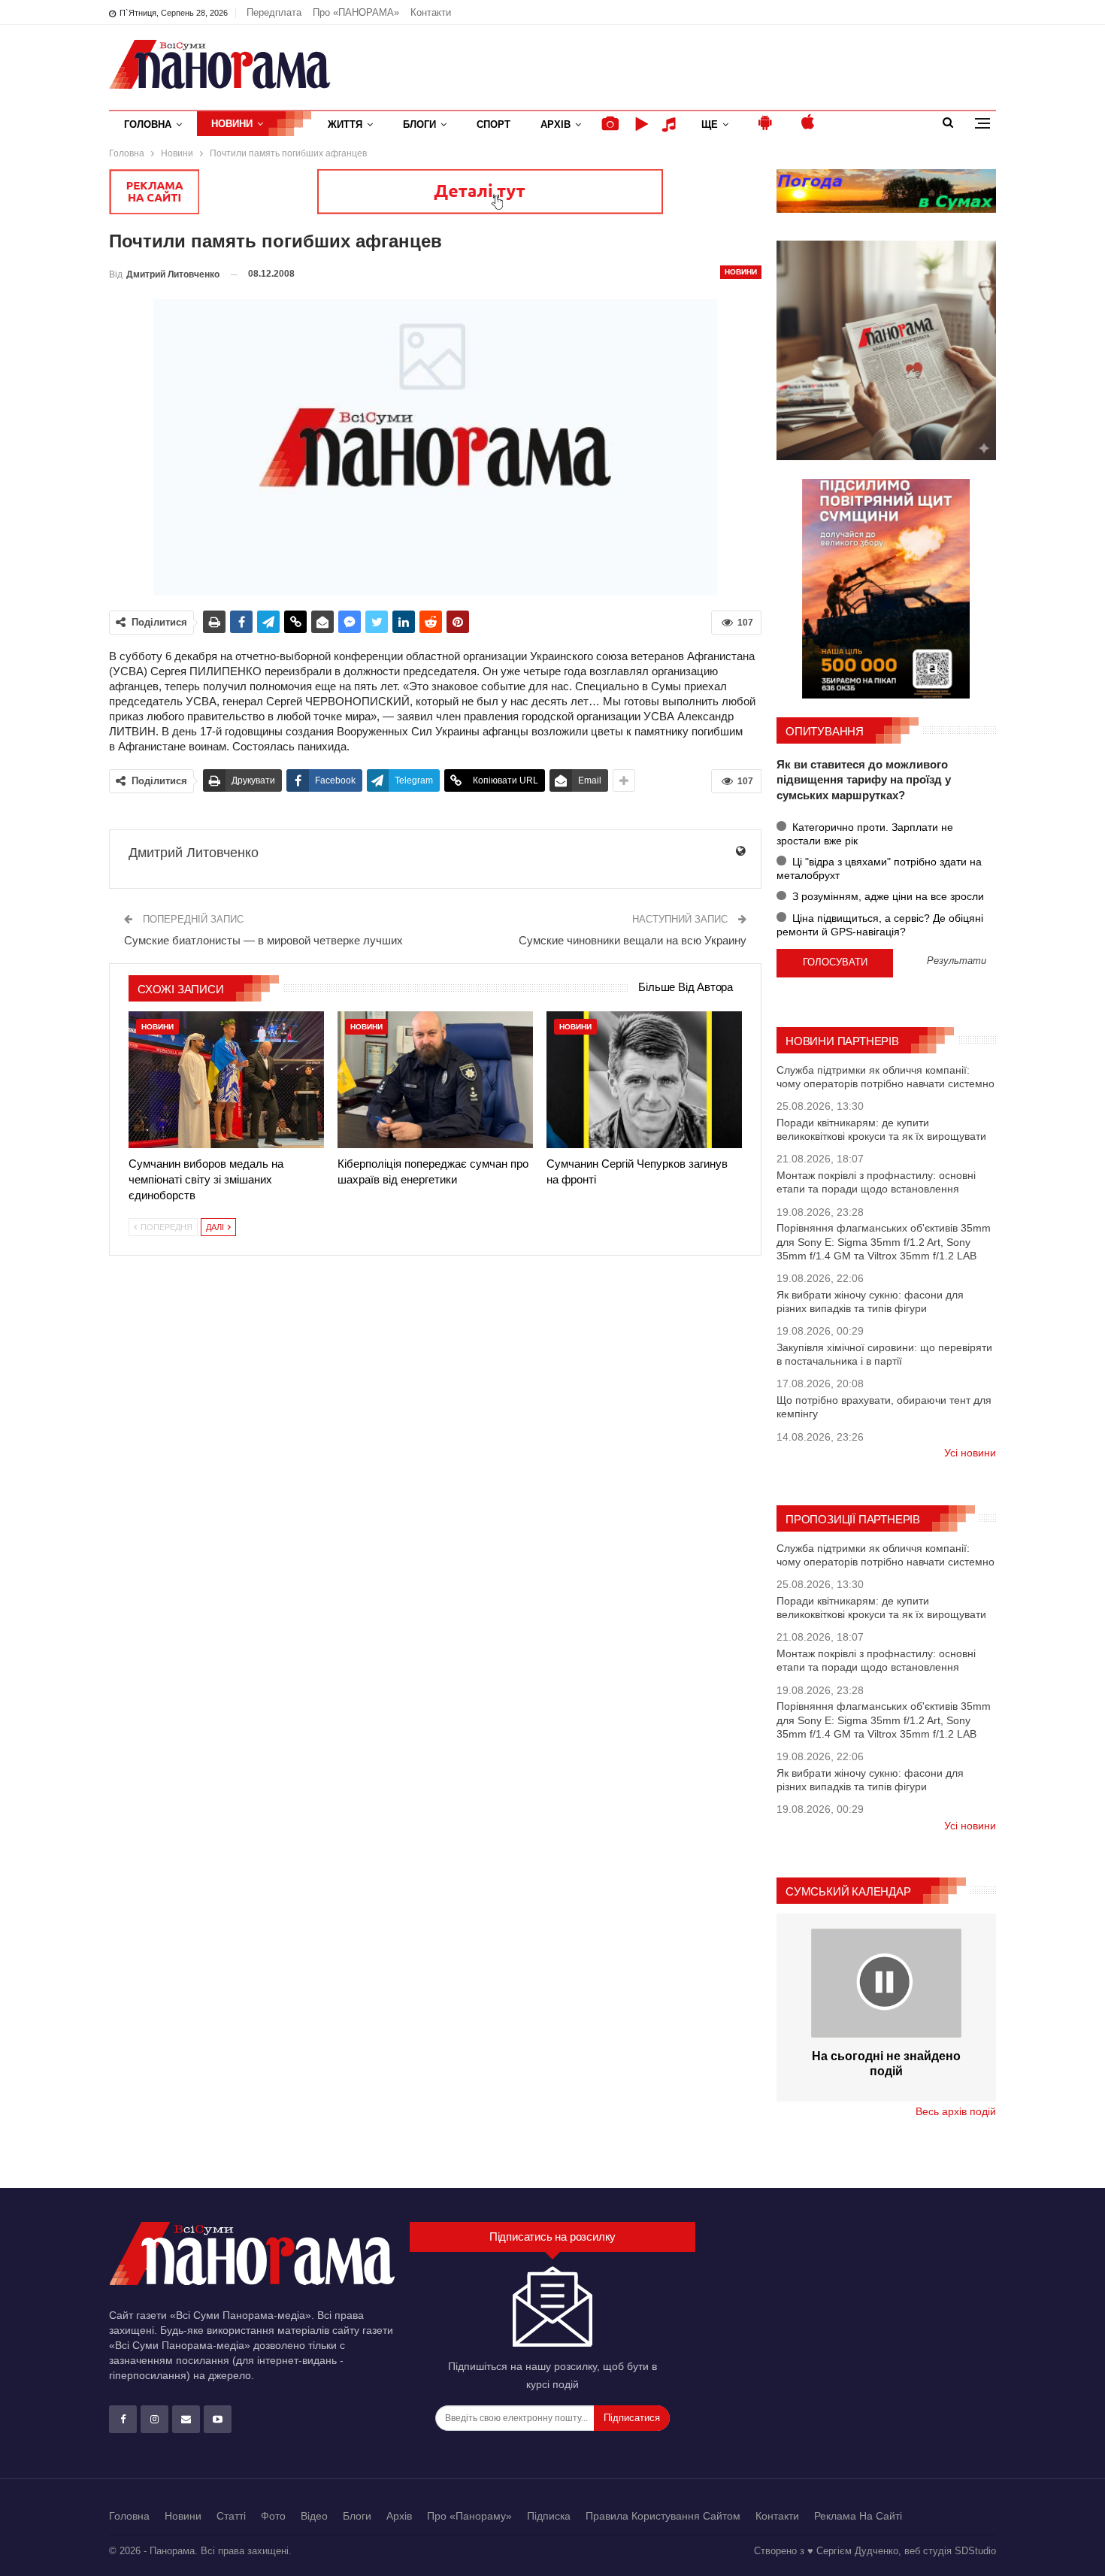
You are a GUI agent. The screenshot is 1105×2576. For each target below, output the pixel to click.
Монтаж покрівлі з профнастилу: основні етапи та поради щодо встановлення (876, 1182)
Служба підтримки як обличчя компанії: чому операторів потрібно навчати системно (886, 1077)
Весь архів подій (956, 2111)
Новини (232, 124)
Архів (556, 124)
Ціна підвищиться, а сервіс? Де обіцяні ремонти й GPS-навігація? (880, 925)
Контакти (431, 12)
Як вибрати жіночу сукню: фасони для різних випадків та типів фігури (870, 1302)
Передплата (274, 12)
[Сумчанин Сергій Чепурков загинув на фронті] (644, 1080)
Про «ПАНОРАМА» (356, 12)
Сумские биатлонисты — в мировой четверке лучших (263, 940)
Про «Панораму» (469, 2516)
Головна (148, 124)
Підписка (549, 2516)
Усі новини (970, 1453)
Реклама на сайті (858, 2516)
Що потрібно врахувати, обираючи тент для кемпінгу (884, 1407)
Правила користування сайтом (663, 2516)
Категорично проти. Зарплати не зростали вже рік (865, 834)
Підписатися (632, 2418)
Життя (345, 124)
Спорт (493, 124)
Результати (957, 961)
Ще (710, 124)
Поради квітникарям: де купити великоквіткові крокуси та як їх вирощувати (881, 1129)
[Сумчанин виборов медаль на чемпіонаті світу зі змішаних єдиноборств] (226, 1080)
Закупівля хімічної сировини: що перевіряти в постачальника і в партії (884, 1354)
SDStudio (975, 2551)
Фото (273, 2516)
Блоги (419, 124)
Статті (231, 2516)
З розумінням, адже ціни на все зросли (887, 896)
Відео (314, 2516)
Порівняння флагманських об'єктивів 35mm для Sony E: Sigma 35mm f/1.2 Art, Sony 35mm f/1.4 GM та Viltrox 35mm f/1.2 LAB (884, 1241)
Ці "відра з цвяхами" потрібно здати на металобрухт (879, 868)
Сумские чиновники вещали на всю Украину (633, 940)
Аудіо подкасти (671, 124)
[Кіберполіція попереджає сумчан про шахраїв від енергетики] (435, 1080)
